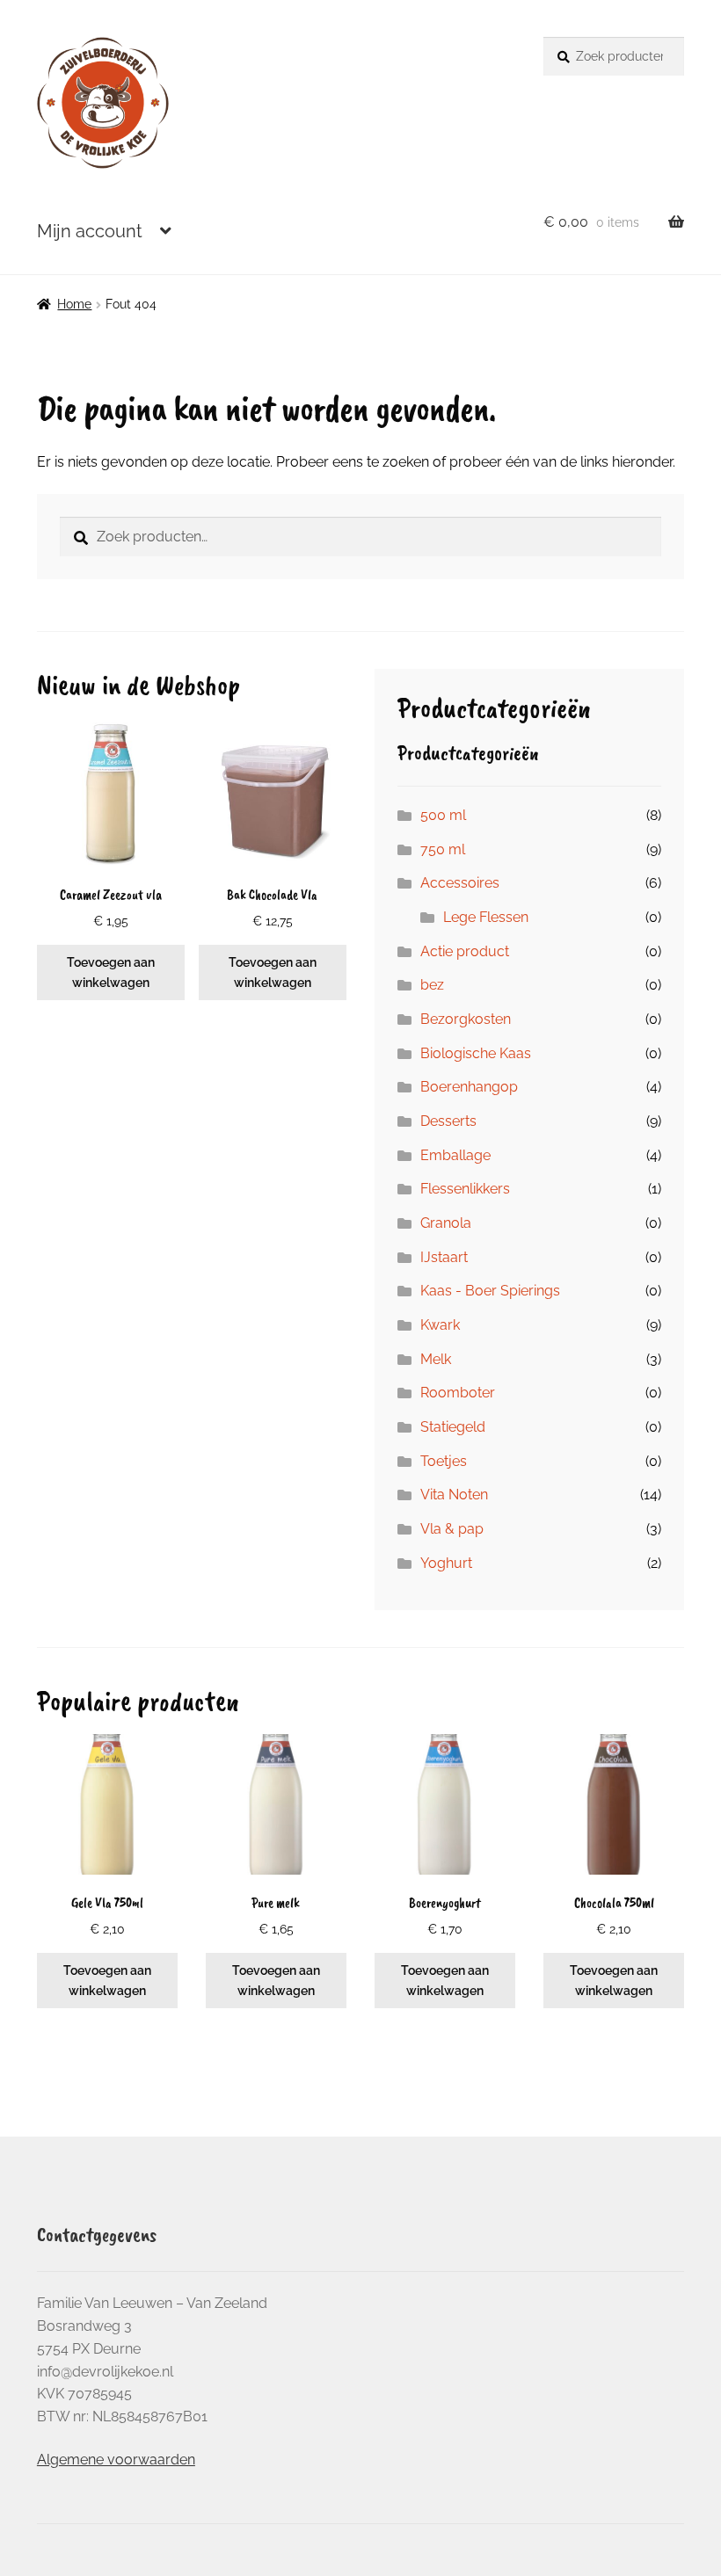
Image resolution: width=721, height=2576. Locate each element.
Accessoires (460, 883)
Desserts (448, 1121)
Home (74, 304)
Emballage (455, 1155)
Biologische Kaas (476, 1053)
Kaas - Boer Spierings (490, 1291)
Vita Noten (454, 1495)
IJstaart (444, 1257)
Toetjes (444, 1461)
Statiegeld (453, 1427)
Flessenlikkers (465, 1189)
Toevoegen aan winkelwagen (111, 972)
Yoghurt (446, 1563)
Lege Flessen (486, 917)
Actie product (465, 951)
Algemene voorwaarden (116, 2460)
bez (432, 985)
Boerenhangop (469, 1087)
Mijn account (90, 231)
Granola (446, 1223)
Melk (436, 1359)
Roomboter (458, 1393)
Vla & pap (452, 1529)
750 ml (443, 849)
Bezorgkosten (466, 1019)
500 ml (443, 815)
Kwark (440, 1325)
